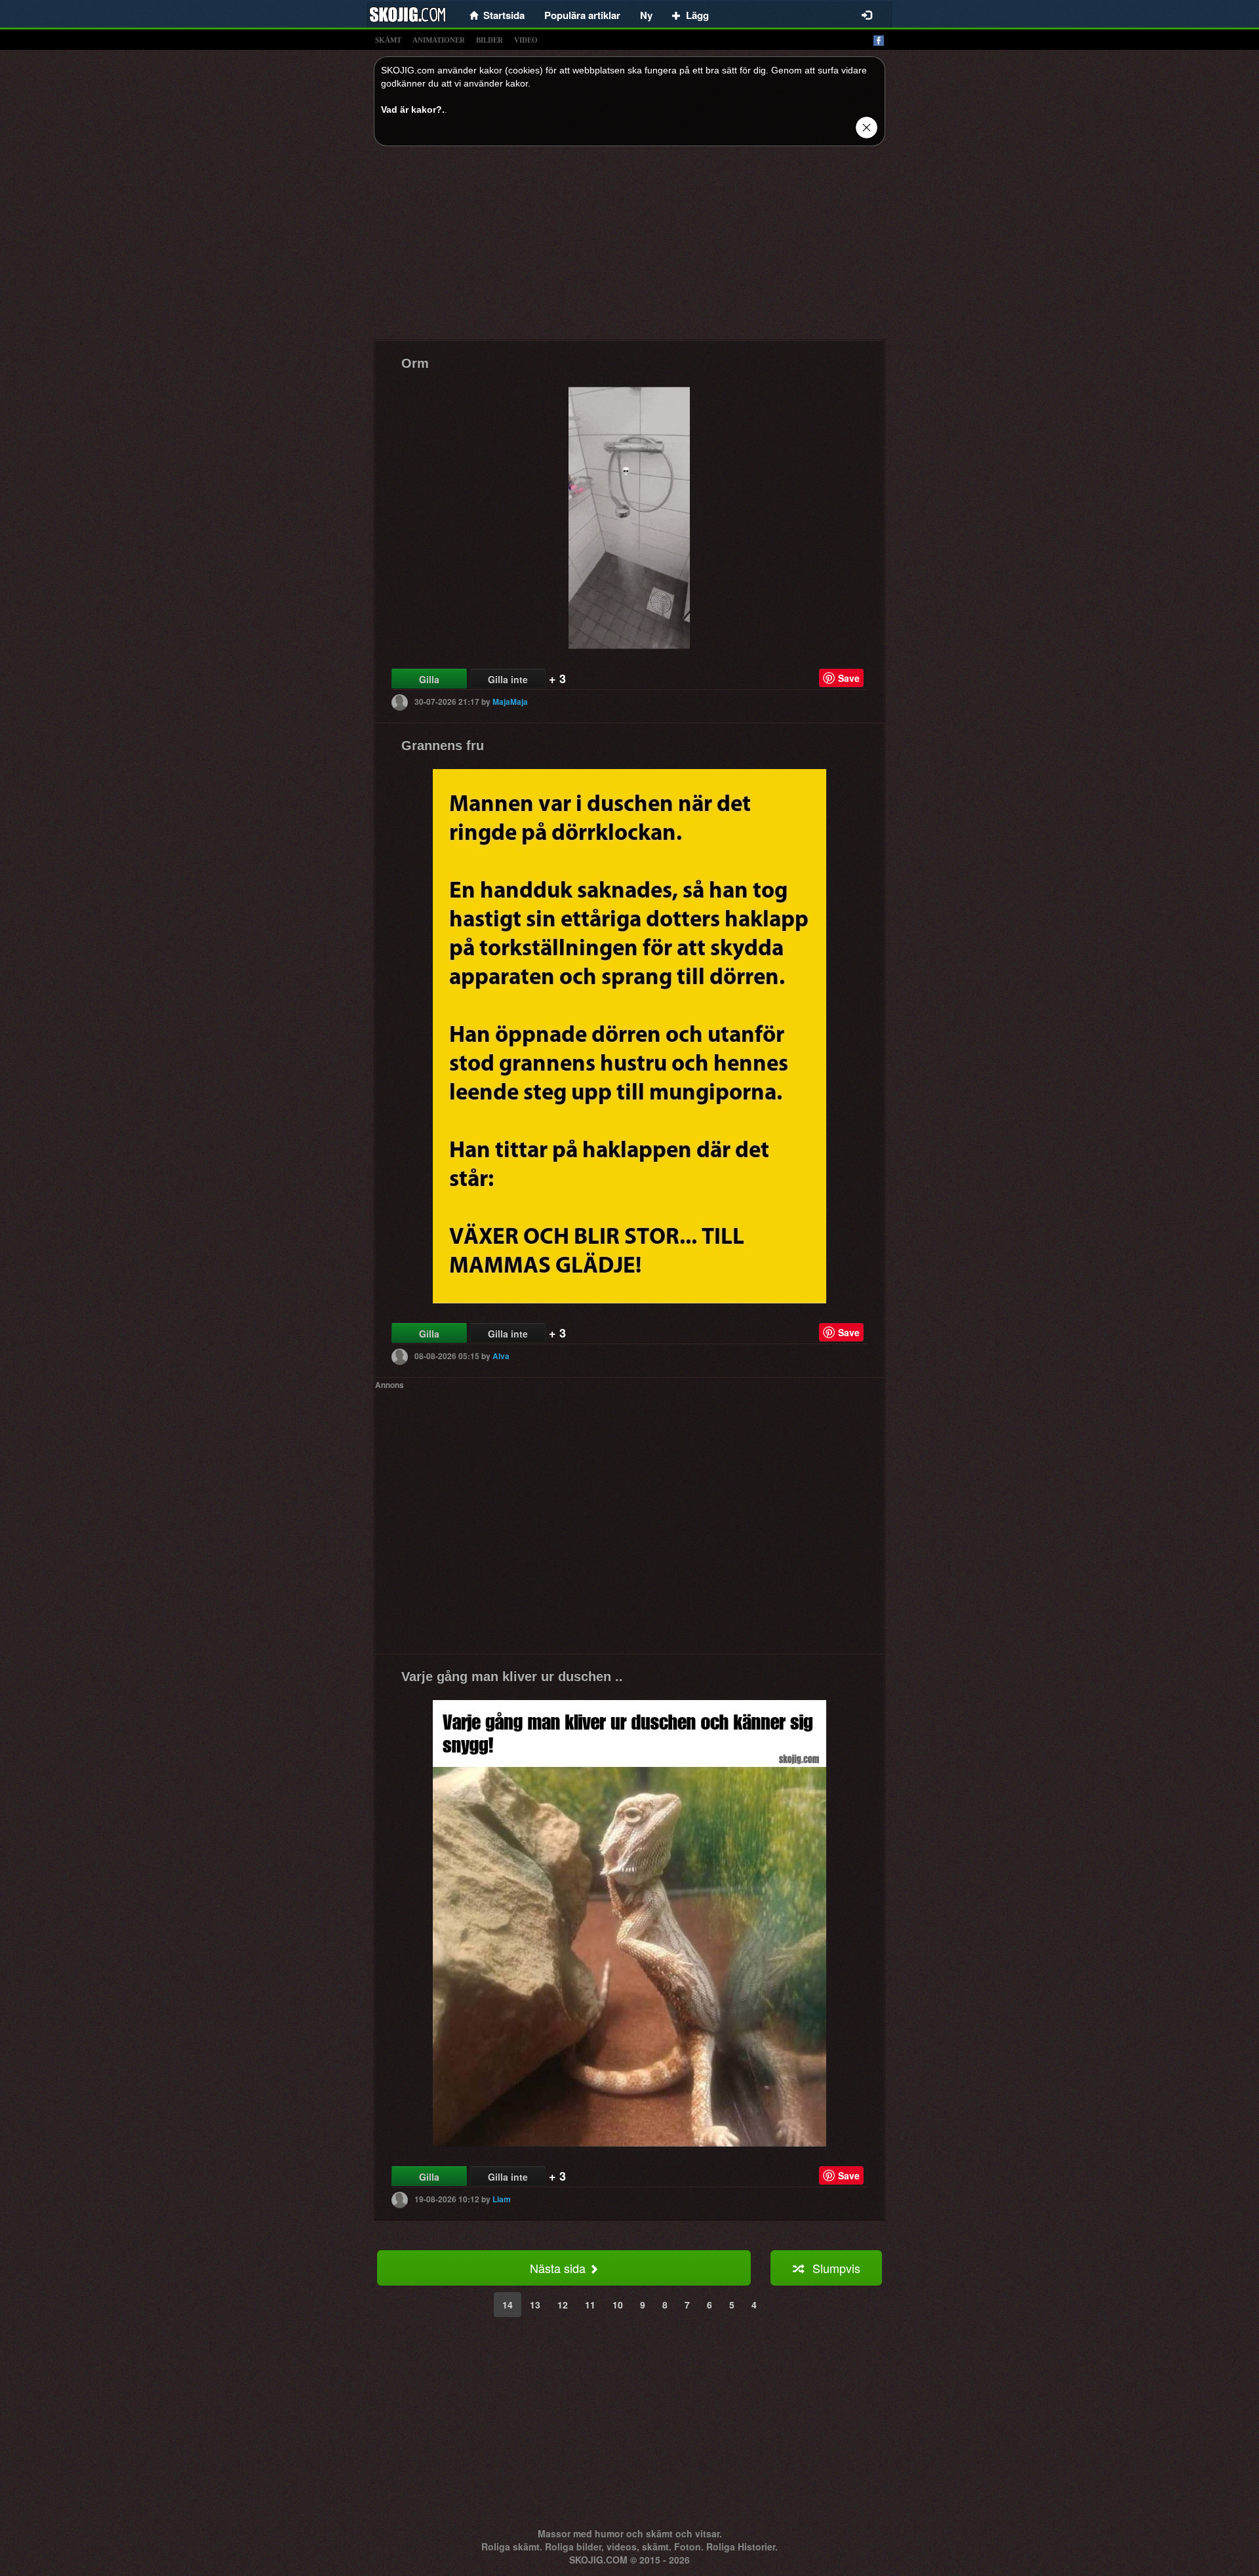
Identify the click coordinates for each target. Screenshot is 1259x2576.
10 (618, 2305)
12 (563, 2305)
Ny (646, 15)
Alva (501, 1356)
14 (508, 2305)
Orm (415, 363)
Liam (502, 2199)
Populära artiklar (582, 15)
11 (590, 2305)
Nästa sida (559, 2268)
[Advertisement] (629, 248)
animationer (439, 40)
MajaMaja (510, 702)
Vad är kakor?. (413, 109)
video (526, 40)
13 (535, 2305)
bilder (490, 40)
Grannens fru (443, 745)
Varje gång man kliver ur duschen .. (512, 1676)
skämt (388, 40)
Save (849, 678)
